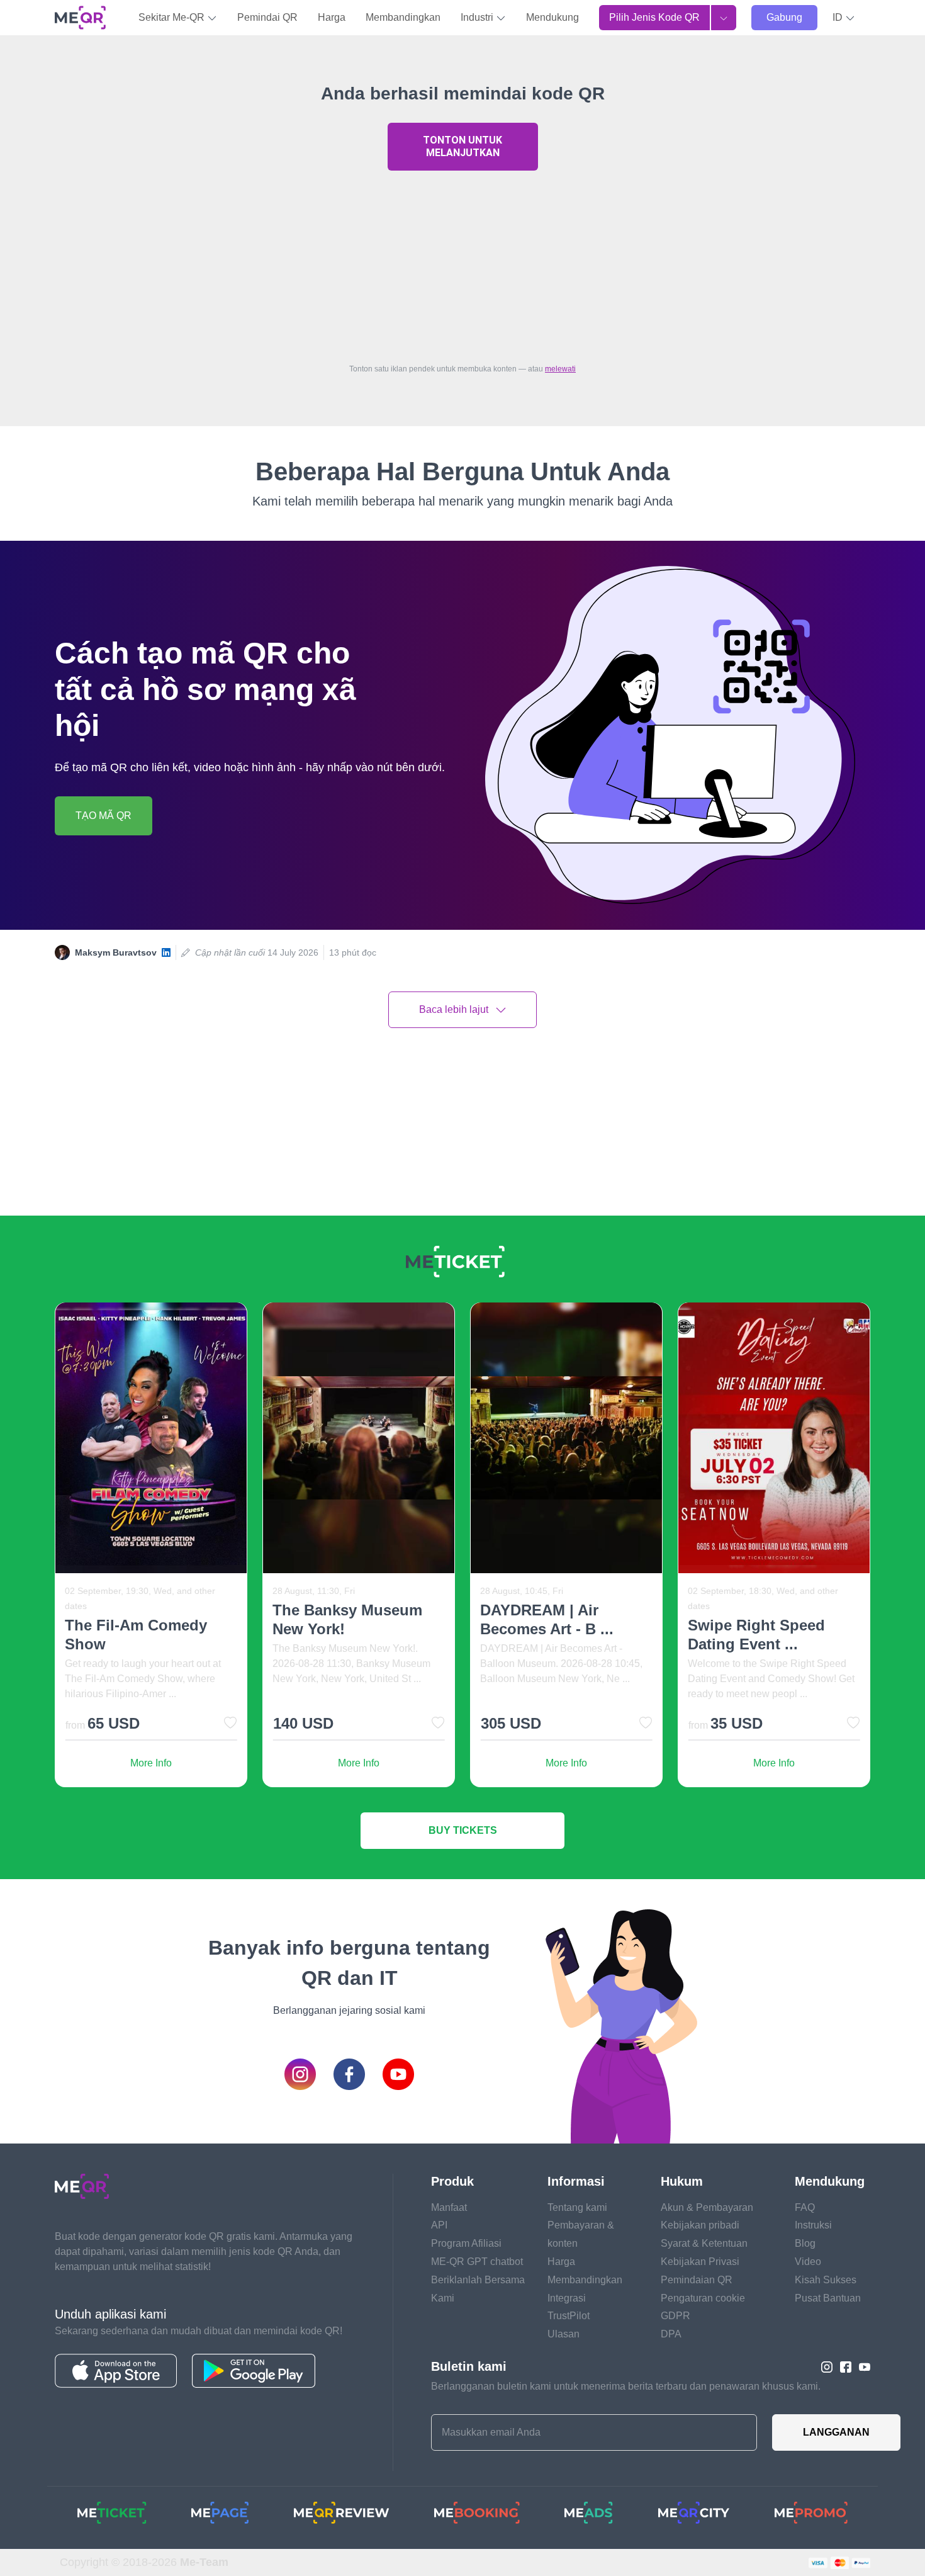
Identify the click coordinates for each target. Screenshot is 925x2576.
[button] (844, 18)
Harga (332, 17)
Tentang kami (577, 2207)
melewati (560, 369)
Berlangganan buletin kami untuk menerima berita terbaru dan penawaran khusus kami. (626, 2386)
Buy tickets (463, 1830)
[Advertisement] (462, 264)
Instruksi (813, 2225)
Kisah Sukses (826, 2280)
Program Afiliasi (466, 2243)
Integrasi (567, 2298)
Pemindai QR (267, 17)
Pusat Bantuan (828, 2298)
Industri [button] (478, 17)
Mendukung (552, 17)
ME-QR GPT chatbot (477, 2262)
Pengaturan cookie (703, 2298)
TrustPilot (569, 2316)
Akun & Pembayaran (707, 2207)
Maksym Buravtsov (116, 952)
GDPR (676, 2316)
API (439, 2225)
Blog (805, 2243)
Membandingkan (403, 17)
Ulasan (563, 2334)
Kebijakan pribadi (700, 2225)
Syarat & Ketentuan (704, 2243)
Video (808, 2262)
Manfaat (449, 2207)
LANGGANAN (836, 2432)
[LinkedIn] (166, 953)
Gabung (784, 17)
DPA (671, 2334)
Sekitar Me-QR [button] (173, 17)
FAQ (805, 2207)
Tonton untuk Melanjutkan (462, 146)
